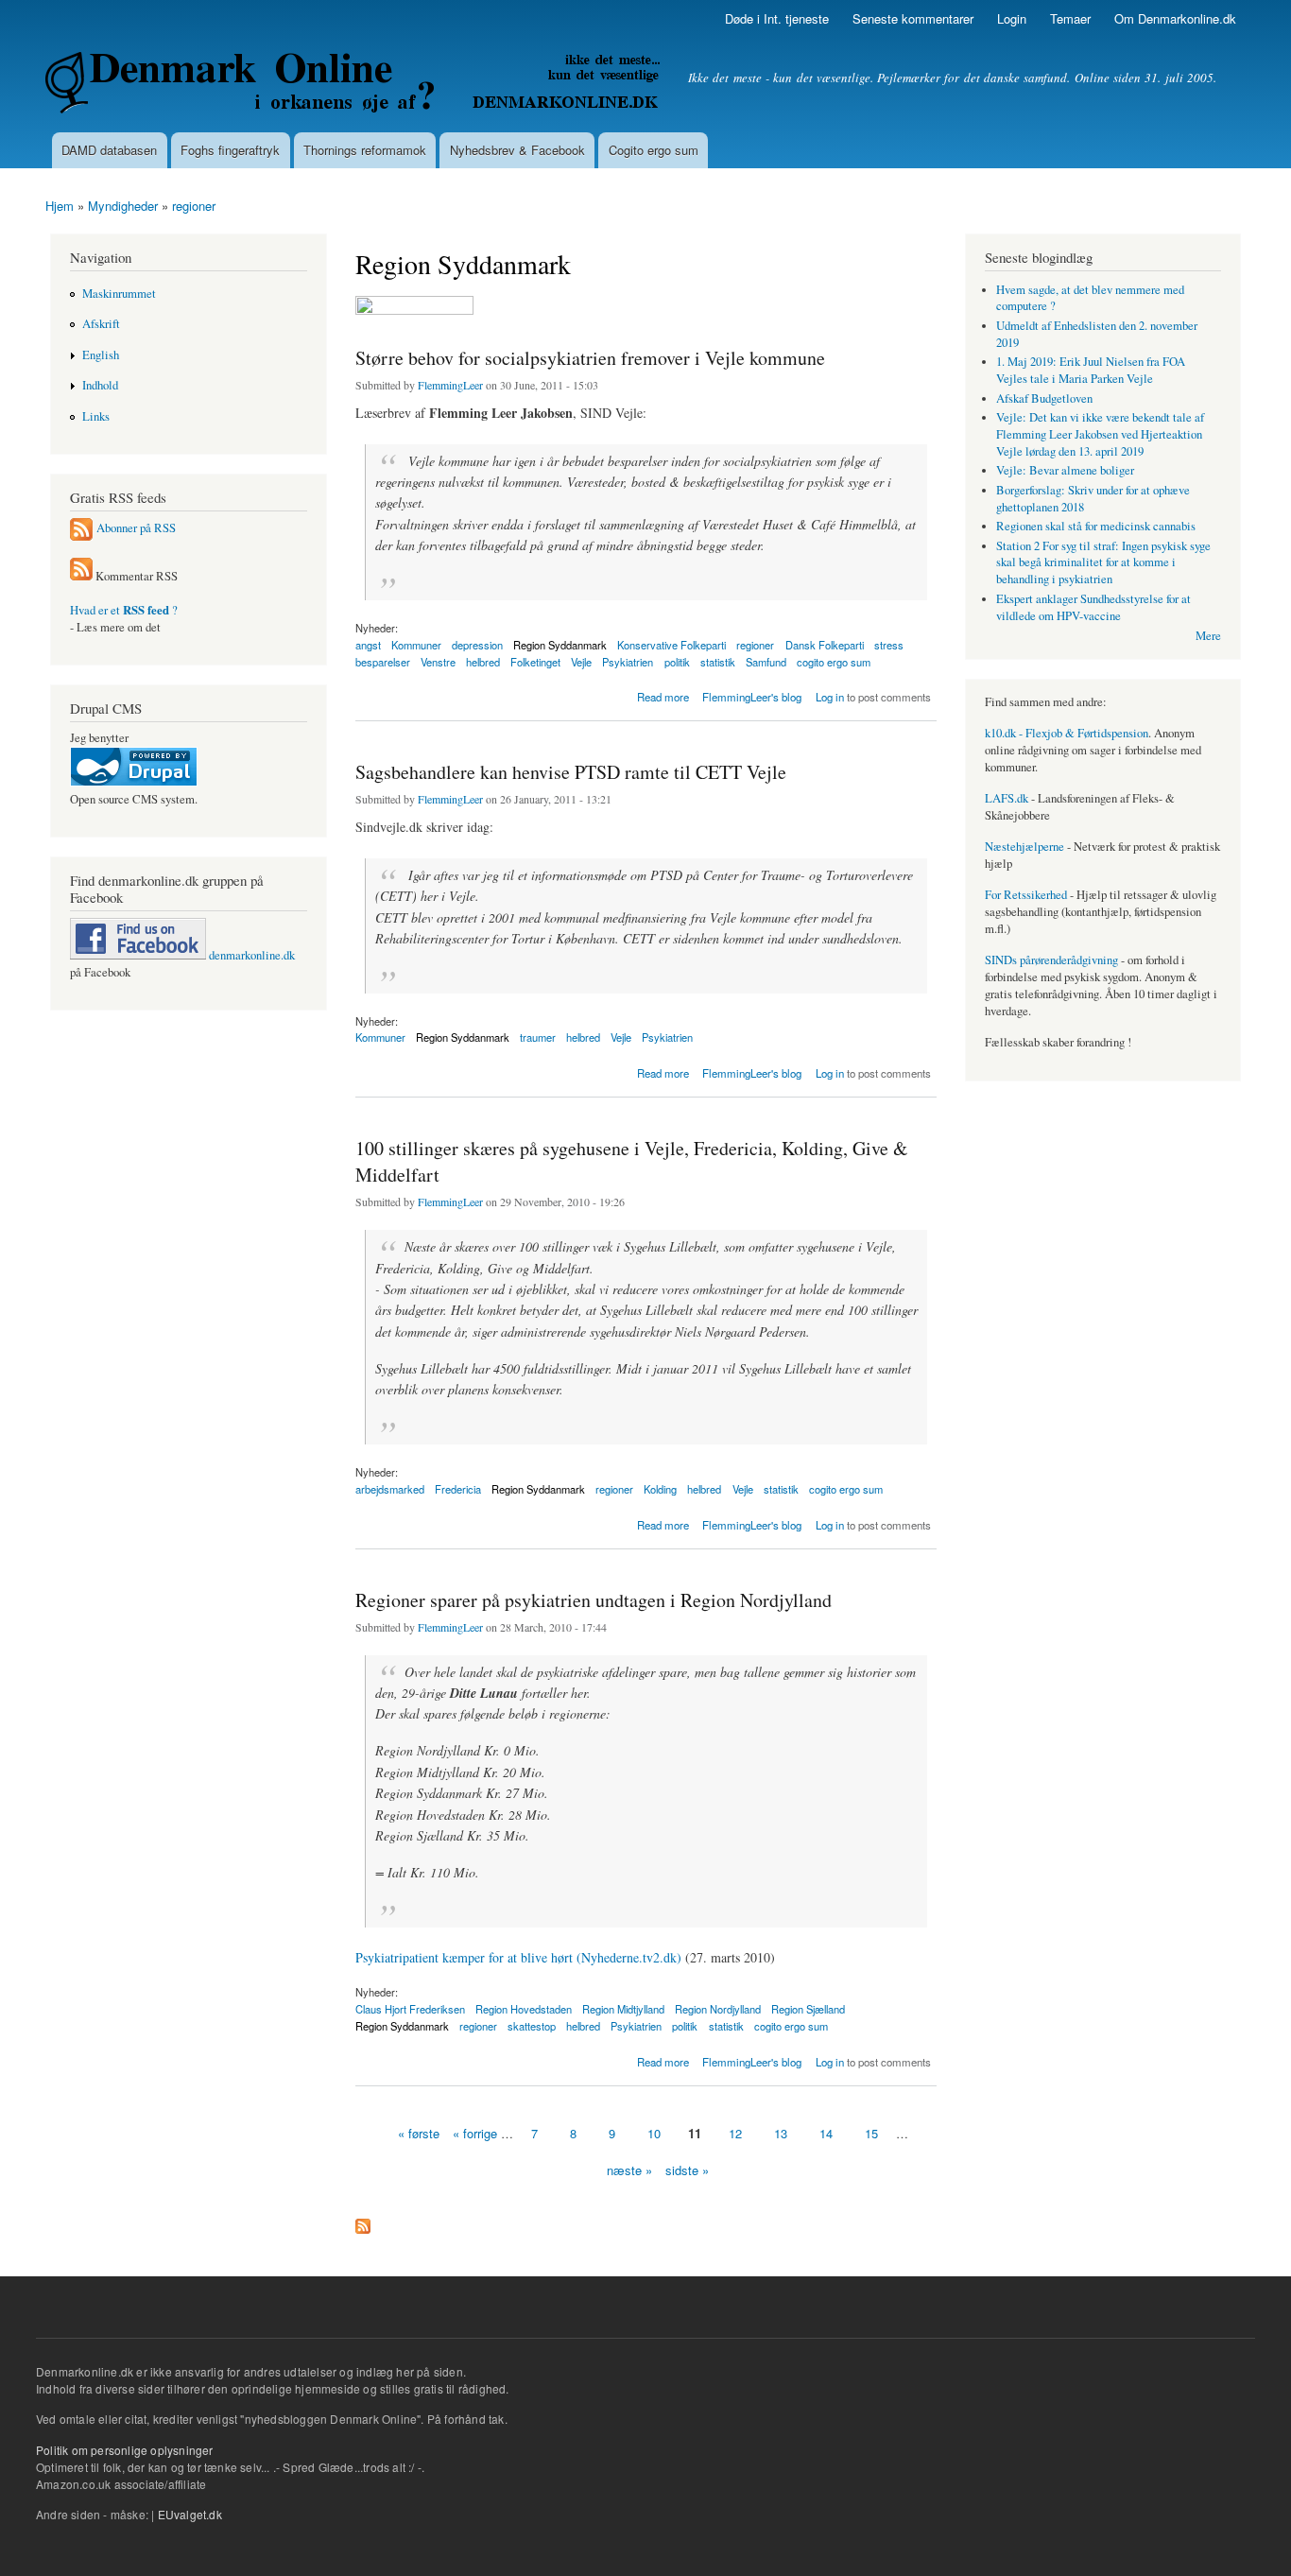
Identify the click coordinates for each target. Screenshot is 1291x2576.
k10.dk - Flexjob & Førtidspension (1067, 733)
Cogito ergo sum (654, 150)
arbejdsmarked (390, 1489)
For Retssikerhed (1026, 895)
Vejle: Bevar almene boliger (1065, 470)
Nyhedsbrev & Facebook (517, 150)
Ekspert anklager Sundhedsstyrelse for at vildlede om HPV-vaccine (1093, 607)
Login (1012, 18)
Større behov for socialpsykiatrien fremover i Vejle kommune (590, 358)
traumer (538, 1037)
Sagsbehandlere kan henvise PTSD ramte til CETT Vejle (571, 772)
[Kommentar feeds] (81, 576)
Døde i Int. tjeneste (777, 18)
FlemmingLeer (450, 385)
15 (871, 2133)
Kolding (660, 1489)
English (101, 355)
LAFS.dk (1007, 798)
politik (677, 662)
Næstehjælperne (1024, 847)
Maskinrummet (119, 294)
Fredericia (458, 1489)
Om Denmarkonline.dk (1175, 18)
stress (889, 645)
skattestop (532, 2026)
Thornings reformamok (365, 150)
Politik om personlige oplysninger (125, 2450)
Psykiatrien (628, 662)
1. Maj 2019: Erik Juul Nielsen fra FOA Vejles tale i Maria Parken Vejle (1091, 370)
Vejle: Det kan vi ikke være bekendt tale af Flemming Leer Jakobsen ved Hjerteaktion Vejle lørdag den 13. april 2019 (1100, 434)
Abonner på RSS (136, 528)
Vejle (581, 662)
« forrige (475, 2133)
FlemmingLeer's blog (752, 697)
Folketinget (535, 662)
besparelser (383, 662)
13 (781, 2133)
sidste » (687, 2170)
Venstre (438, 662)
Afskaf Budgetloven (1044, 398)
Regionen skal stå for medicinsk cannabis (1096, 526)
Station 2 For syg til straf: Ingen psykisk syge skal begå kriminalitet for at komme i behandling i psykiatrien (1103, 563)
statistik (718, 662)
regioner (194, 206)
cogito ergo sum (834, 662)
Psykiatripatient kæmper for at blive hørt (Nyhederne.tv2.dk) (518, 1957)
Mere (1208, 636)
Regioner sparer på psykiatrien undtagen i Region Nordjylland (594, 1600)
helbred (483, 662)
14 (826, 2133)
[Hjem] (355, 85)
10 (654, 2133)
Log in (830, 697)
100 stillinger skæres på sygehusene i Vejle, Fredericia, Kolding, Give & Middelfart (632, 1161)
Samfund (766, 662)
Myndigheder (123, 206)
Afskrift (101, 324)
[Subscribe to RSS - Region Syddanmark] (363, 2222)
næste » (629, 2170)
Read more (663, 695)
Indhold (100, 385)
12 (735, 2133)
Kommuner (416, 645)
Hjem (60, 206)
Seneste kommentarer (913, 18)
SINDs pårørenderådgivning (1051, 960)
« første (419, 2133)
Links (96, 416)
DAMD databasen (109, 150)
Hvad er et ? (124, 610)
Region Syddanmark (463, 1037)
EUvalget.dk (190, 2514)
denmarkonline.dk (250, 955)
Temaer (1070, 18)
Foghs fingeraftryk (230, 150)
